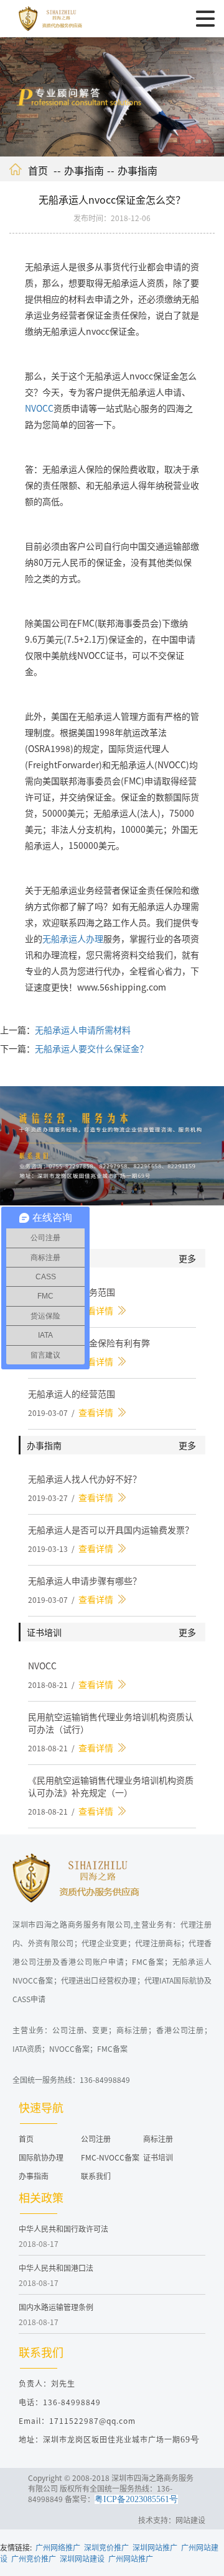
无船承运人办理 (73, 938)
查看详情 (96, 1310)
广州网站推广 (131, 2558)
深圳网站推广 (155, 2547)
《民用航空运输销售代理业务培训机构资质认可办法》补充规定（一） (111, 1786)
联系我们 (96, 2176)
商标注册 (158, 2138)
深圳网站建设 (82, 2558)
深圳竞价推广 (106, 2547)
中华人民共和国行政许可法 (63, 2229)
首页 (38, 170)
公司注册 (96, 2138)
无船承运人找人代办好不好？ (85, 1479)
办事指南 (84, 170)
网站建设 (190, 2520)
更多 (187, 1258)
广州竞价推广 (34, 2558)
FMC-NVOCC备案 (110, 2157)
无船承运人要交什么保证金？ (91, 1048)
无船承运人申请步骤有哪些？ (85, 1581)
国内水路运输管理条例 (56, 2307)
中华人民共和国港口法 (56, 2268)
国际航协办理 (41, 2157)
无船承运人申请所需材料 (83, 1030)
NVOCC (39, 408)
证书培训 (158, 2157)
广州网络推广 (58, 2547)
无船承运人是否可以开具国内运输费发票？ (111, 1530)
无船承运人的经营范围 (72, 1394)
